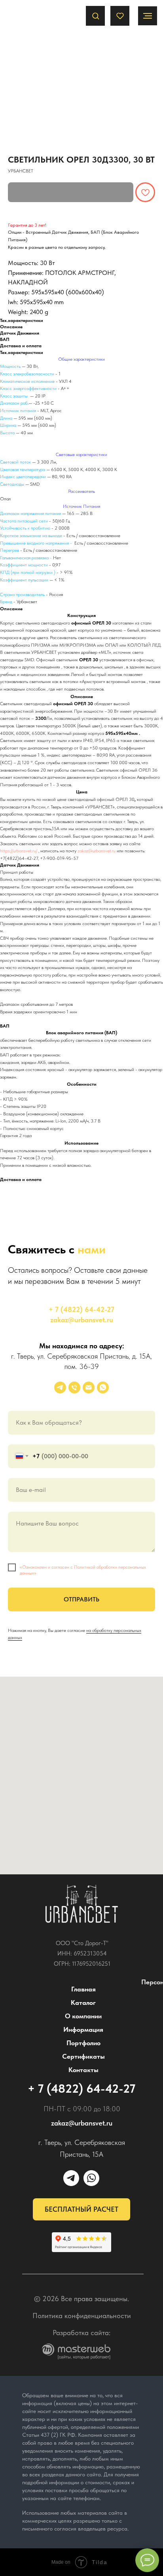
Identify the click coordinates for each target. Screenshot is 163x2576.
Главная (83, 1989)
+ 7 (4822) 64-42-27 (81, 1309)
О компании (83, 2016)
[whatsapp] (103, 1387)
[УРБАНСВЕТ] (60, 1387)
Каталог (83, 2003)
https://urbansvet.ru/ (19, 851)
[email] (89, 1387)
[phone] (74, 1387)
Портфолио (83, 2043)
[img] (82, 1904)
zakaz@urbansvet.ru (97, 851)
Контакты (83, 2070)
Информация (83, 2029)
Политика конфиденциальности (82, 2316)
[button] (96, 16)
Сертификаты (83, 2056)
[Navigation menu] (148, 16)
